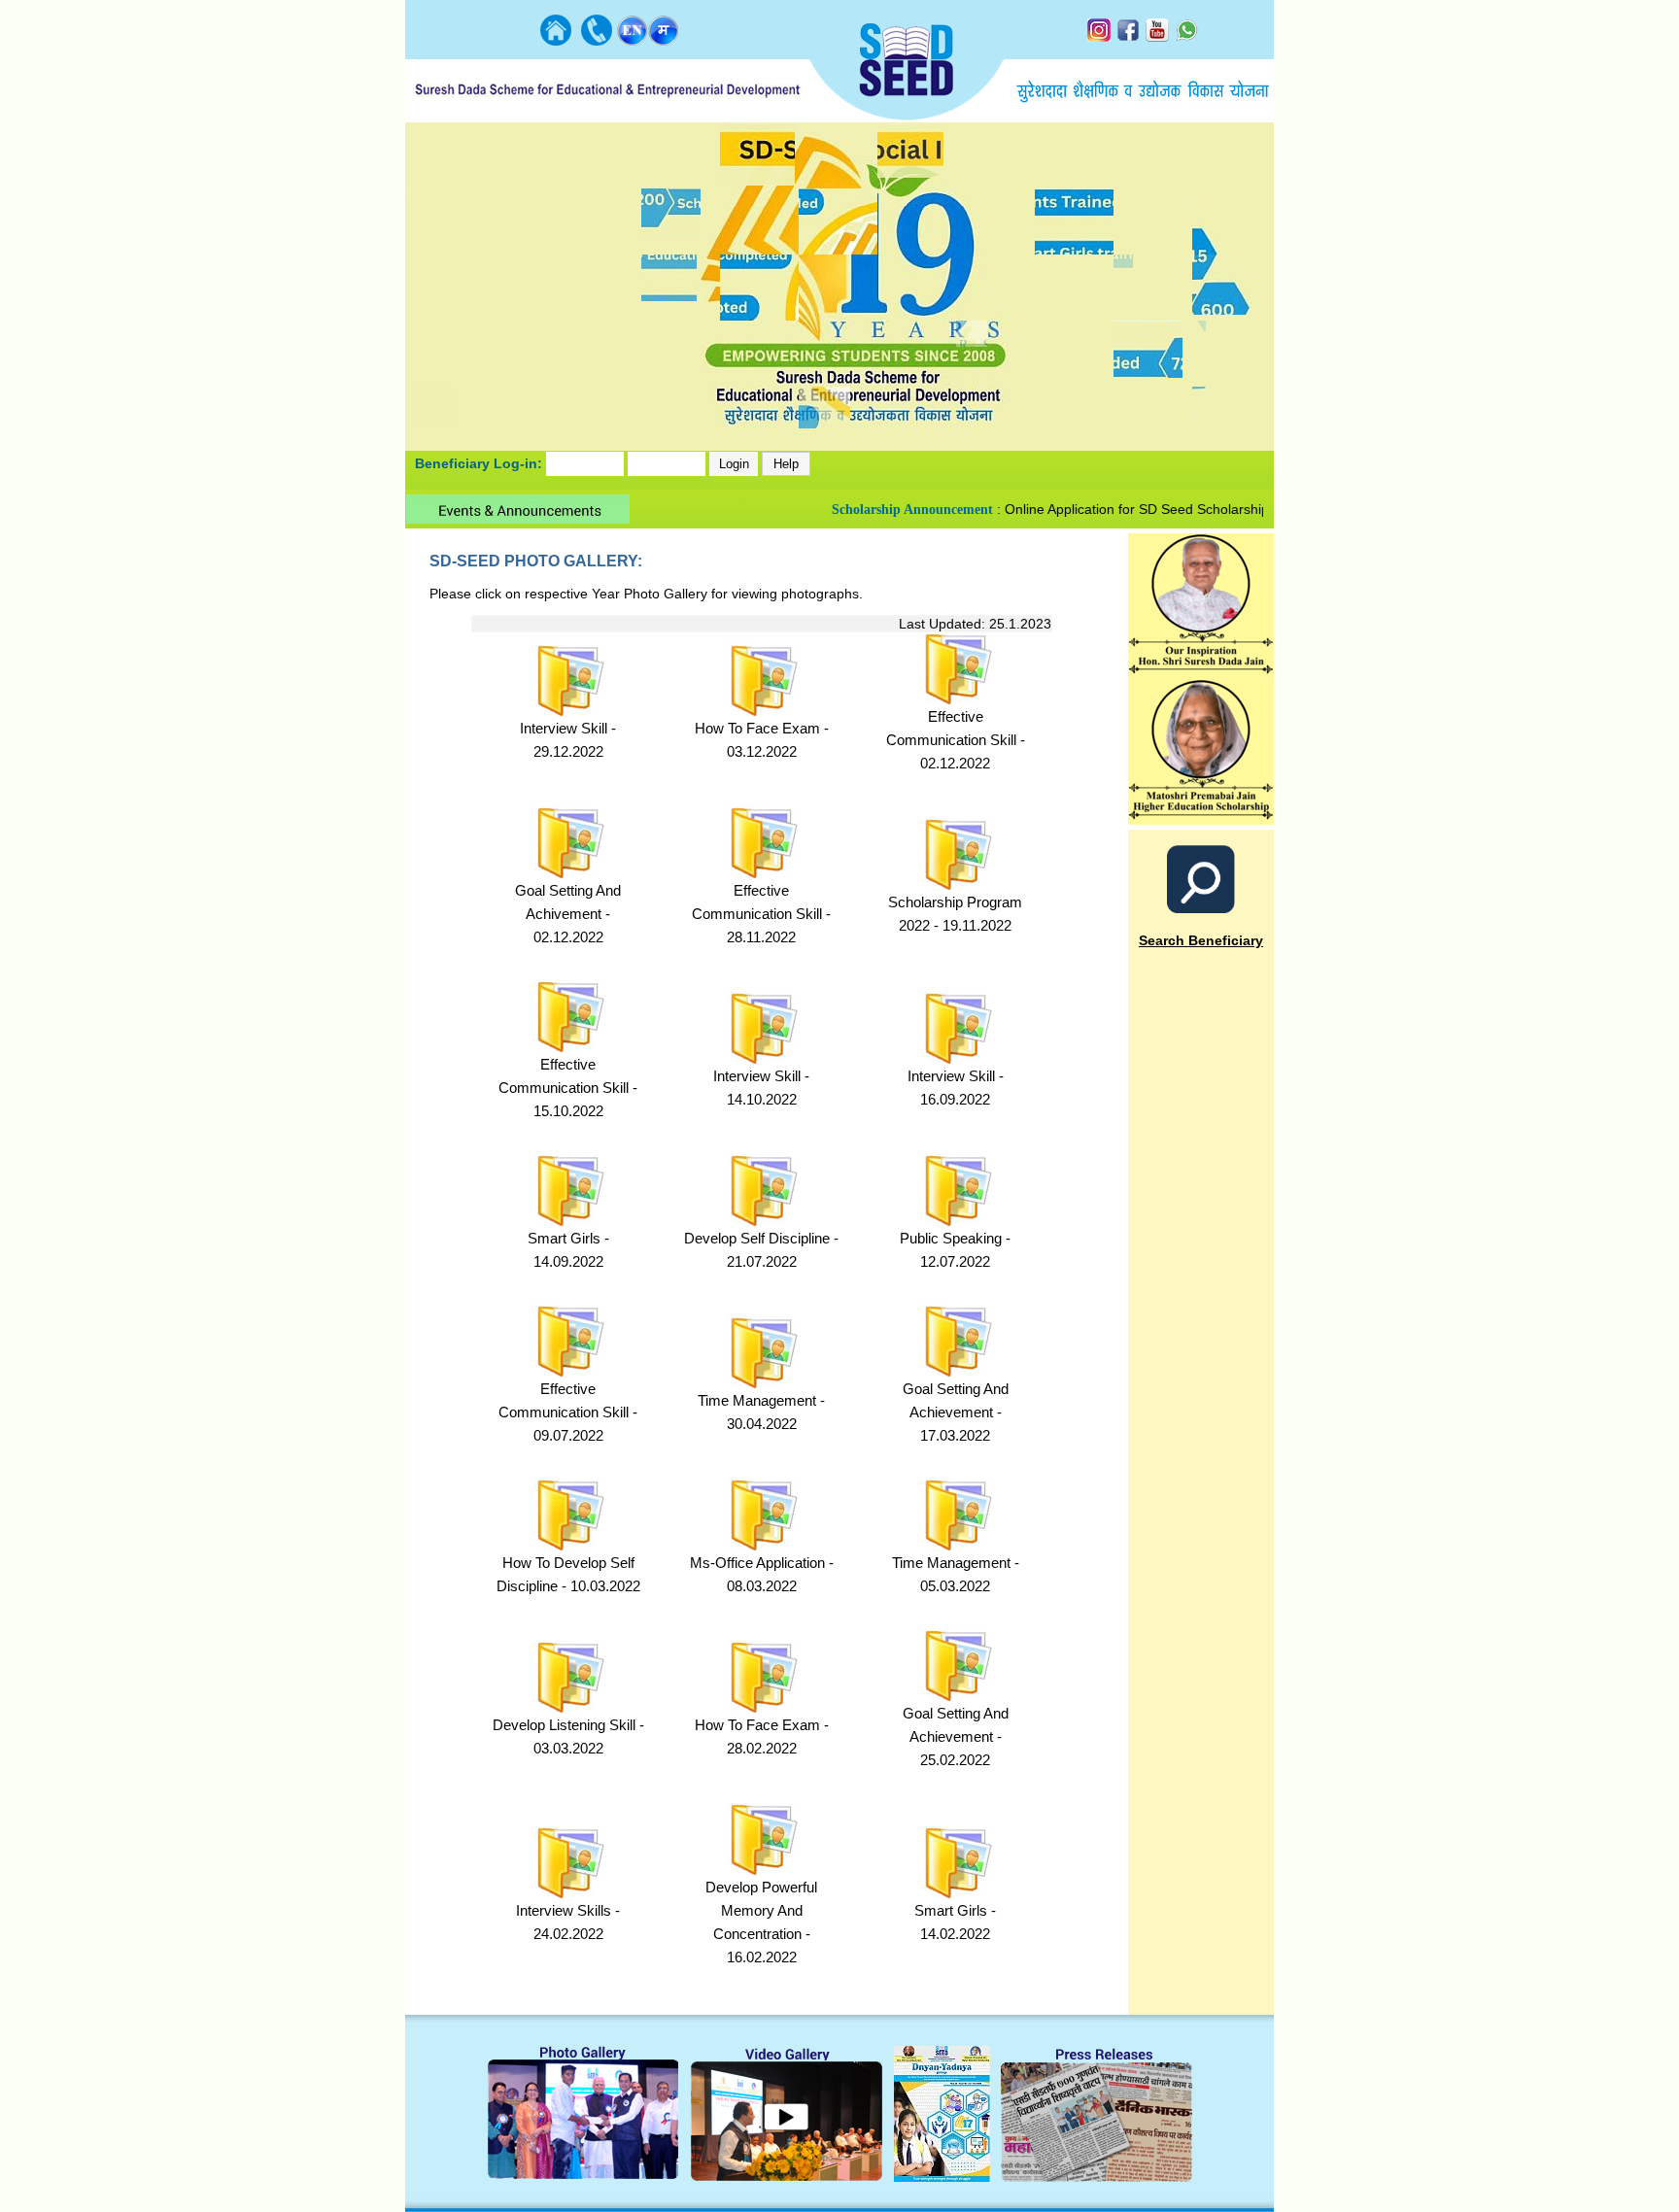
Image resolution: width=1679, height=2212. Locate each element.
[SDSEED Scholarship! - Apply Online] (1201, 819)
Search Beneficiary (1201, 940)
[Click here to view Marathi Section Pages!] (664, 40)
